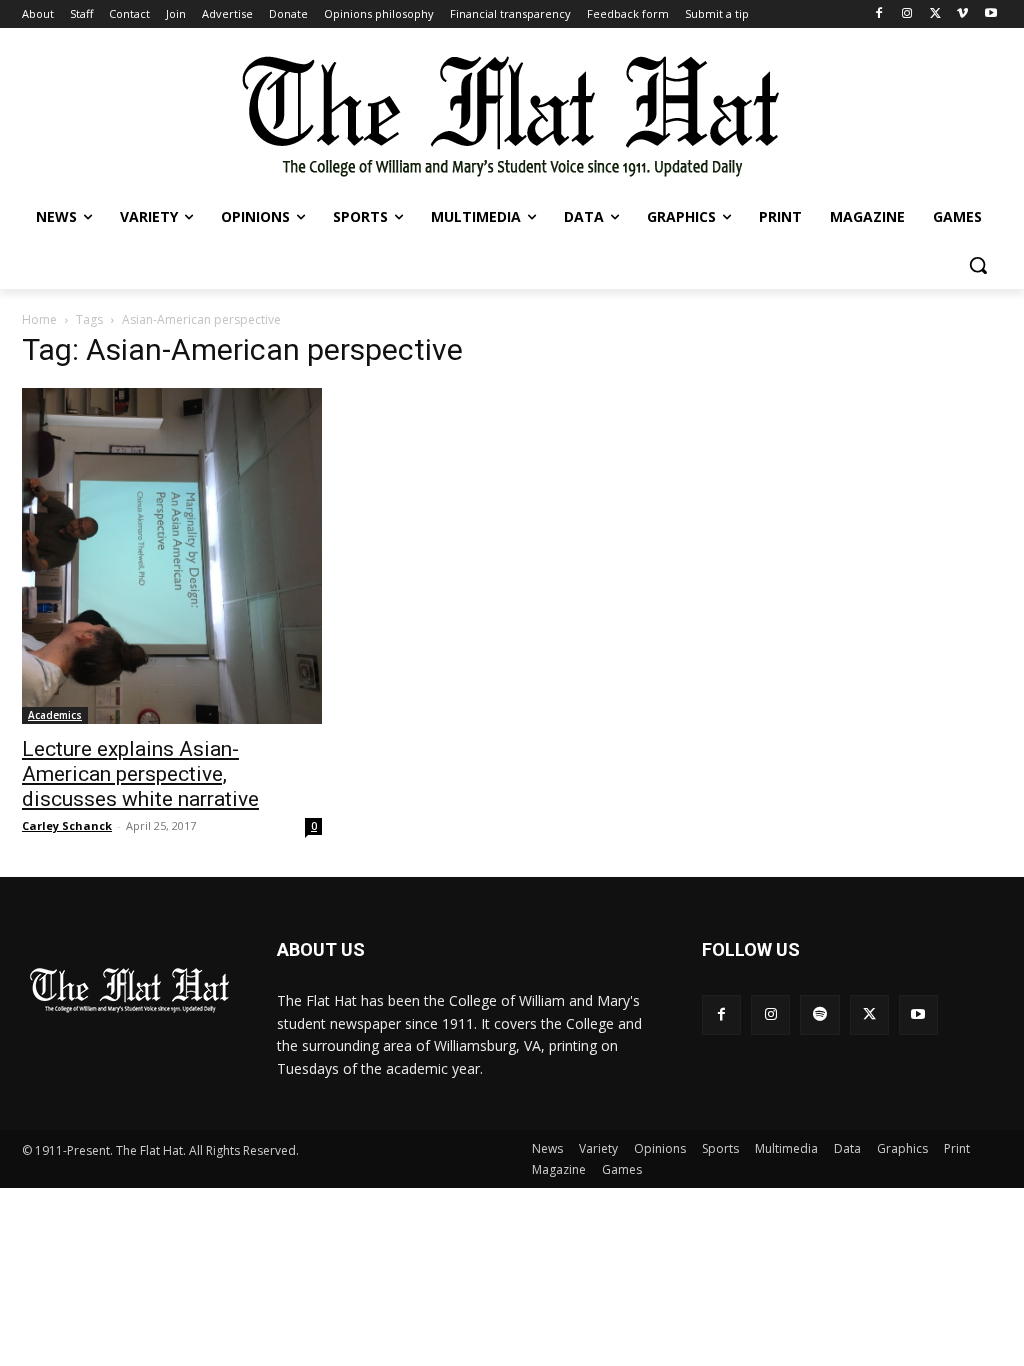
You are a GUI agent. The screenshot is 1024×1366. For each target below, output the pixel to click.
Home (39, 319)
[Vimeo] (962, 14)
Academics (55, 715)
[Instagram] (907, 14)
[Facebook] (879, 14)
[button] (978, 265)
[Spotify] (819, 1014)
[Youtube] (990, 14)
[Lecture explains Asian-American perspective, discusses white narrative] (172, 556)
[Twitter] (935, 14)
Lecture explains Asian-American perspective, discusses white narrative (140, 774)
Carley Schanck (67, 825)
